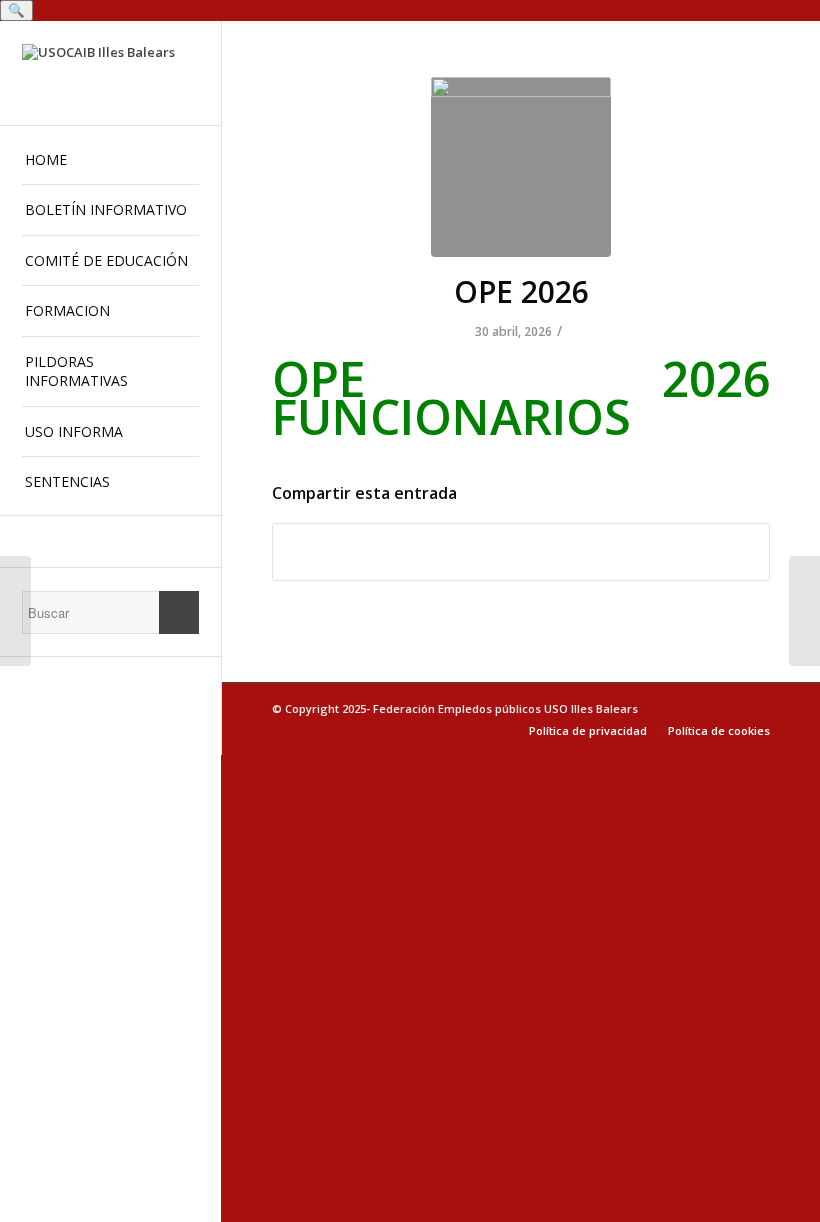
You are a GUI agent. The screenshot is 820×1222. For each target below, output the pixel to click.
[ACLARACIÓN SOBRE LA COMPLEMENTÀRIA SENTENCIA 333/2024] (15, 611)
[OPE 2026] (521, 167)
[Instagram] (110, 541)
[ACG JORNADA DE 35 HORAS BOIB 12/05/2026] (804, 611)
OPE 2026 (521, 291)
